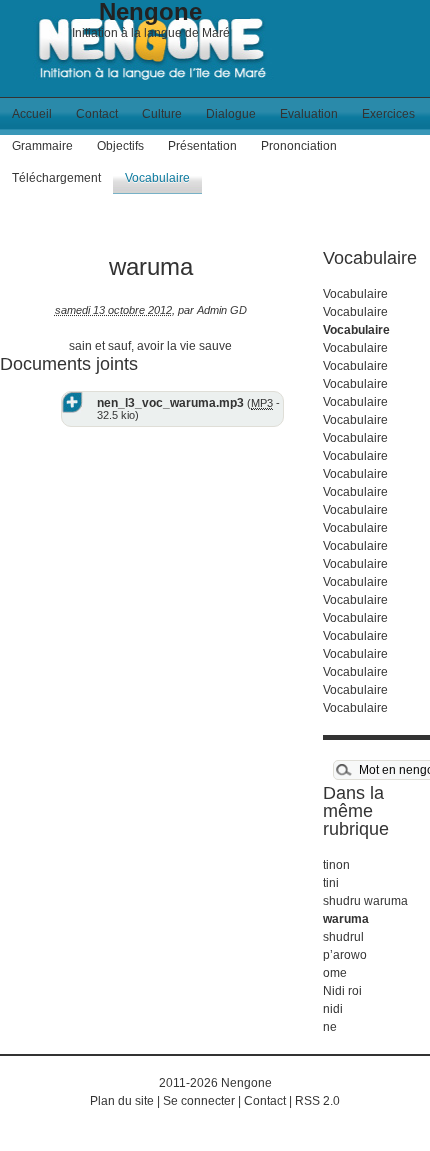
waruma (346, 919)
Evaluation (309, 114)
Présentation (202, 146)
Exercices (388, 114)
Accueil (32, 114)
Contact (97, 114)
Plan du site (122, 1101)
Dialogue (231, 114)
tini (331, 883)
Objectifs (120, 146)
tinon (336, 865)
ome (335, 973)
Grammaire (42, 146)
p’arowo (345, 955)
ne (330, 1027)
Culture (162, 114)
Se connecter (199, 1101)
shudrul (343, 937)
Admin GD (222, 310)
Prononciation (299, 146)
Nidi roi (342, 991)
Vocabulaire (157, 178)
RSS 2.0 (317, 1101)
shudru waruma (365, 901)
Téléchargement (56, 178)
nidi (333, 1009)
